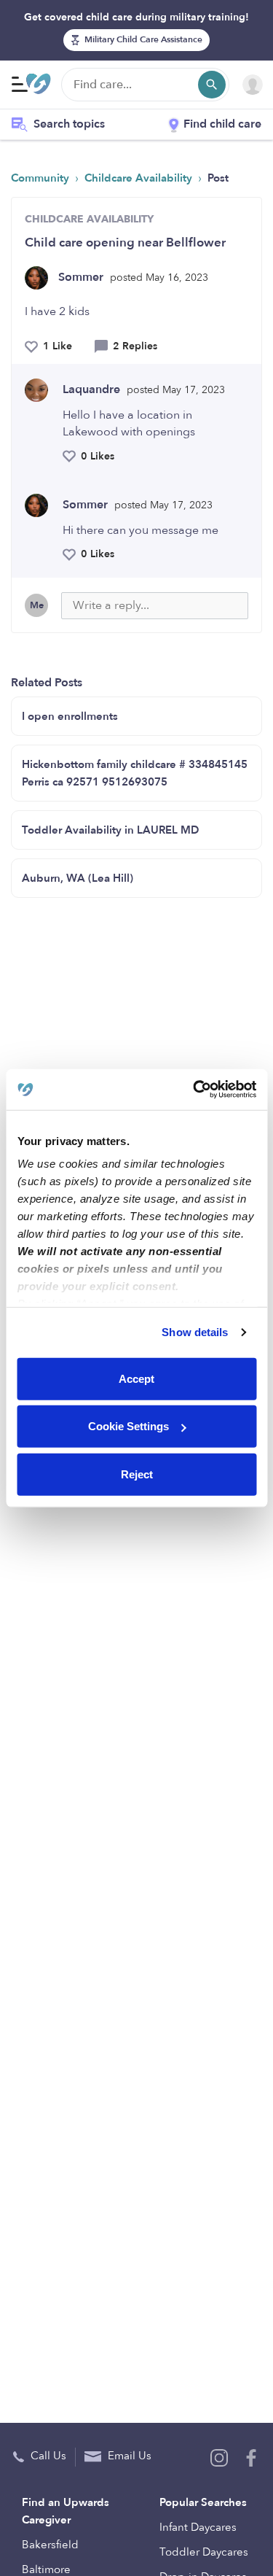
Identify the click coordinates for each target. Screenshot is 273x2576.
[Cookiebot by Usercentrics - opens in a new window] (194, 1090)
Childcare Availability (140, 178)
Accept (136, 1378)
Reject (137, 1474)
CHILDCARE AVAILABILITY (89, 219)
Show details (195, 1332)
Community (41, 178)
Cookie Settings (128, 1426)
